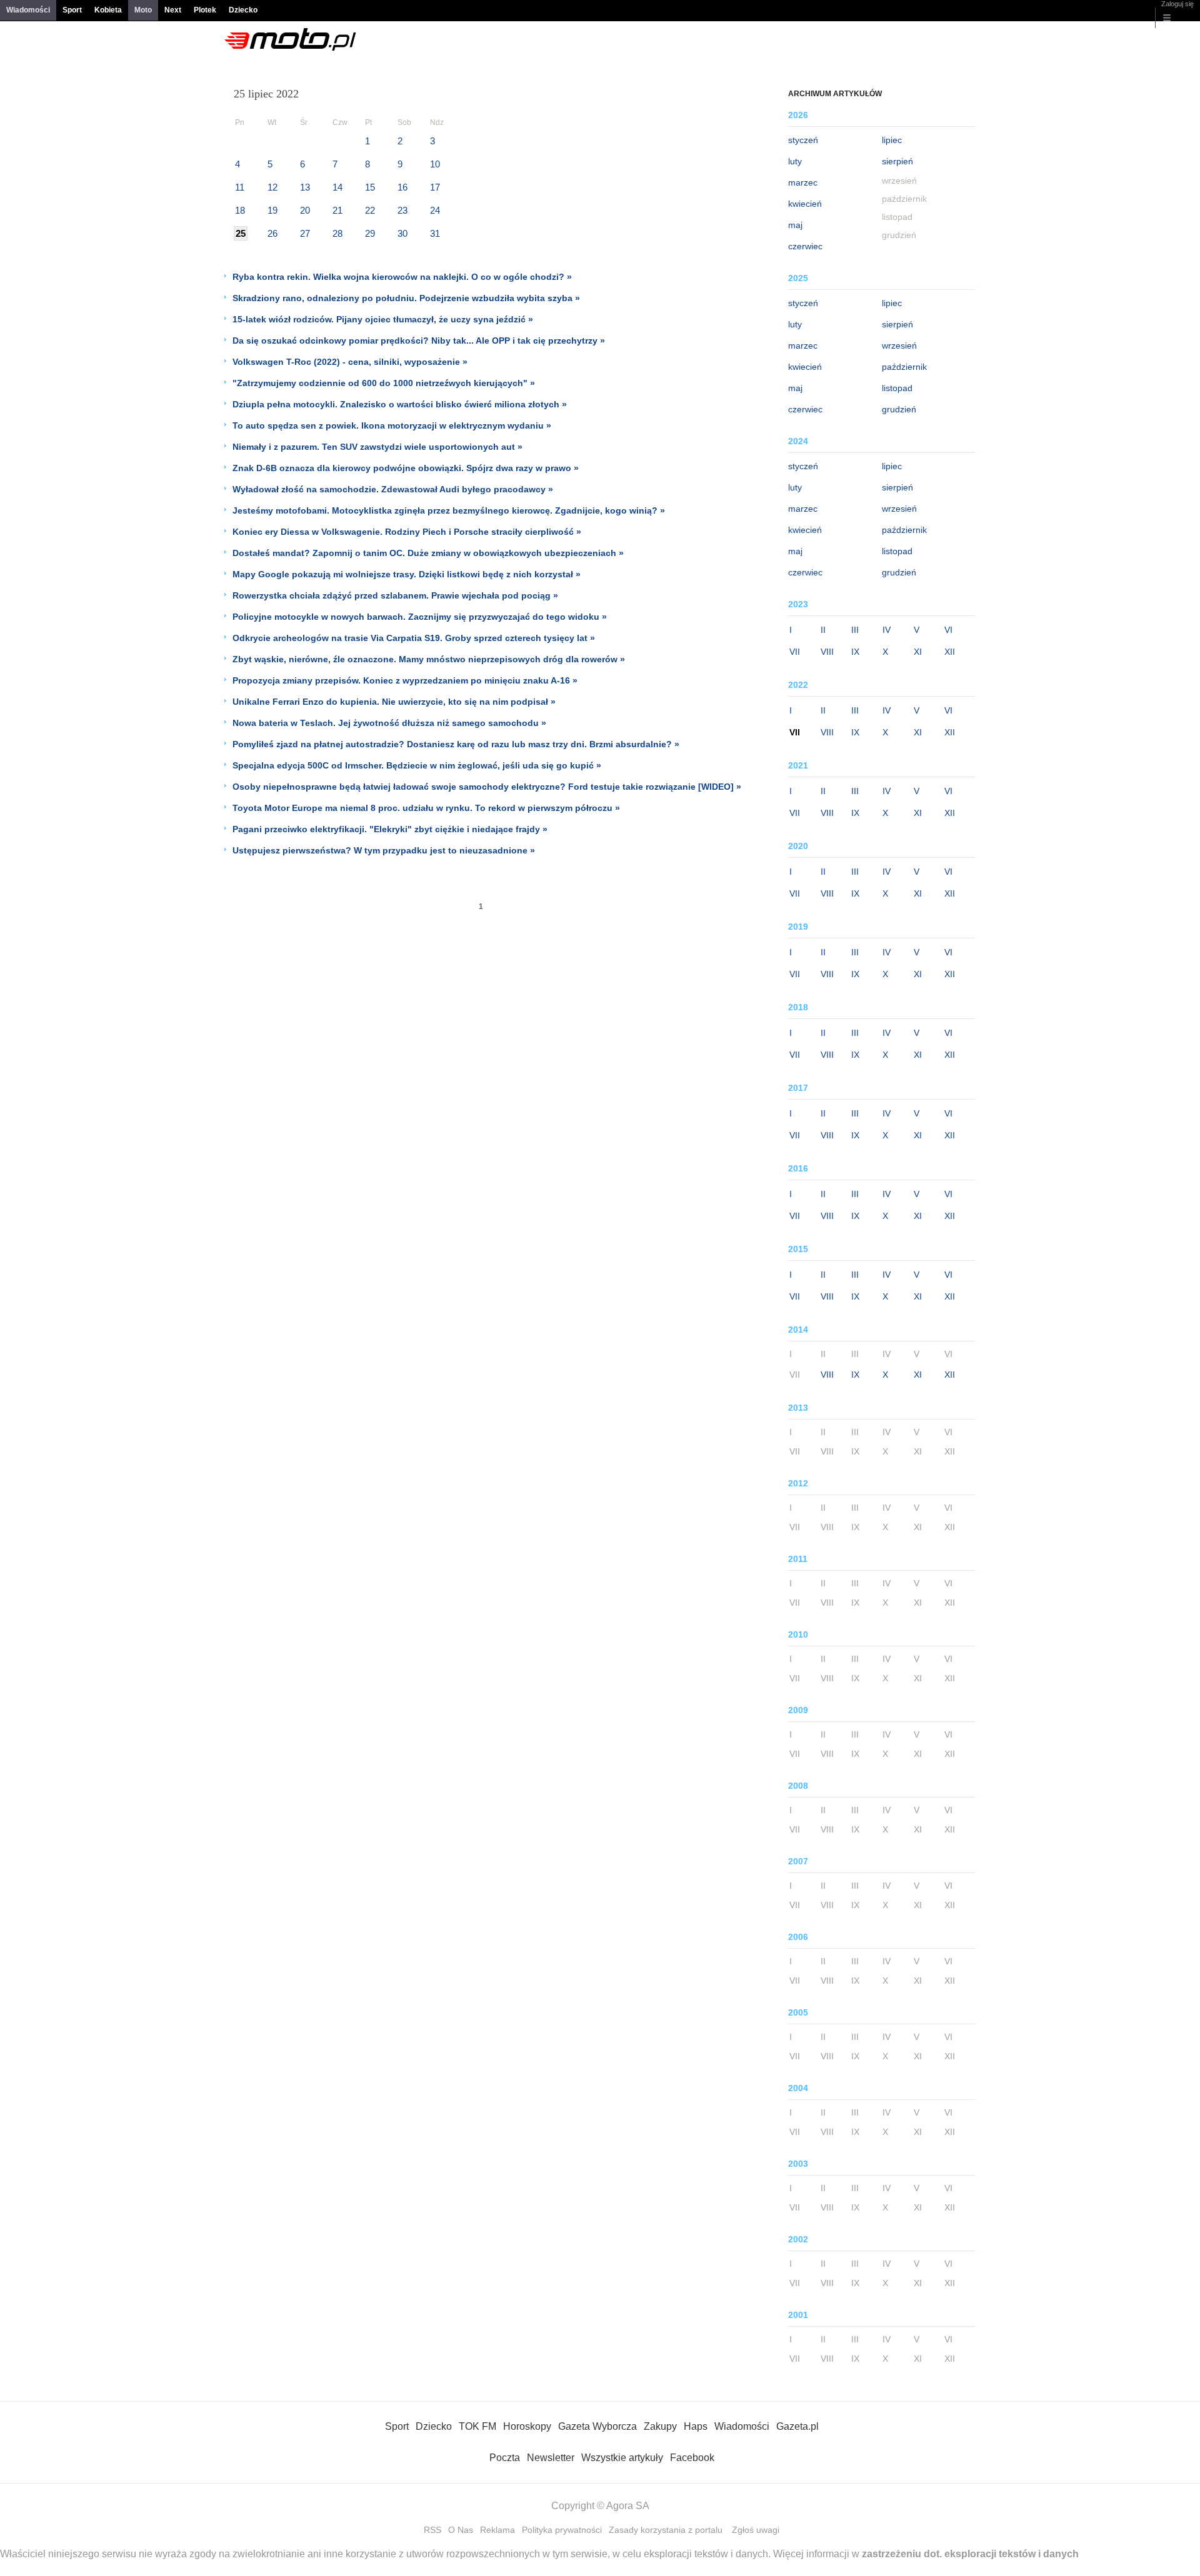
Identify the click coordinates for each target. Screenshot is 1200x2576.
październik (904, 367)
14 (337, 187)
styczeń (803, 140)
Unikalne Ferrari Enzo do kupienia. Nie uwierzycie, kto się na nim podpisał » (394, 702)
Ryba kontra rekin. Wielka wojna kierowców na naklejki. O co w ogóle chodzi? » (402, 277)
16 (402, 187)
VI (948, 630)
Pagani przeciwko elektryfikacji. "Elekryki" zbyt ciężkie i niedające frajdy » (390, 829)
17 (435, 187)
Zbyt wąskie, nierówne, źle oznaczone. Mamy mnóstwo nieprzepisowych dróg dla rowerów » (429, 659)
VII (795, 652)
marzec (803, 182)
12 (272, 187)
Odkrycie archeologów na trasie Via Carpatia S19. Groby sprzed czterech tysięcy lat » (414, 638)
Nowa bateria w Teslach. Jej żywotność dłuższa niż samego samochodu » (389, 723)
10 (435, 164)
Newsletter (551, 2458)
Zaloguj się (1177, 4)
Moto (143, 10)
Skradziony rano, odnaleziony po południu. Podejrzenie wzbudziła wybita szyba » (406, 298)
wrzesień (899, 346)
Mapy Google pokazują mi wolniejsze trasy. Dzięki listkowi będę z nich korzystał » (407, 574)
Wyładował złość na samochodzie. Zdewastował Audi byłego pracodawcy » (393, 489)
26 (272, 233)
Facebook (692, 2458)
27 (305, 233)
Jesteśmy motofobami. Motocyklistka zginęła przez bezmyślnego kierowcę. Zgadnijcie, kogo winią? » (449, 510)
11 (240, 187)
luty (795, 161)
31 (435, 233)
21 (337, 210)
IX (855, 652)
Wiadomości (28, 10)
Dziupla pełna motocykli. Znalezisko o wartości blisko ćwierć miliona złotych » (400, 404)
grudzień (899, 409)
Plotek (205, 10)
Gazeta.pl (797, 2426)
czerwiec (805, 246)
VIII (827, 652)
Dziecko (243, 10)
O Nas (461, 2530)
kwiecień (805, 204)
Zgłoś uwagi (756, 2530)
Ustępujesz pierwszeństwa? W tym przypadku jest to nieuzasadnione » (384, 850)
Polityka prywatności (562, 2530)
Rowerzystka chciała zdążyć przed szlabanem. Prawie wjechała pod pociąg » (395, 595)
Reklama (497, 2530)
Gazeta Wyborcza (597, 2426)
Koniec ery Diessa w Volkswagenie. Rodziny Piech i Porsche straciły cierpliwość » (407, 532)
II (823, 630)
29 (370, 233)
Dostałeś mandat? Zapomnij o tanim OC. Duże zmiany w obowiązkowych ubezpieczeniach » (428, 553)
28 (337, 233)
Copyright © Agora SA (600, 2506)
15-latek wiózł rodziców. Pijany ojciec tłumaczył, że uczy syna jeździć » (383, 319)
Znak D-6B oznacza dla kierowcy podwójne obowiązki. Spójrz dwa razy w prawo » (406, 468)
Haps (696, 2426)
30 (402, 233)
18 (240, 210)
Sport (72, 10)
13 (305, 187)
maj (795, 225)
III (855, 630)
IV (887, 630)
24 (435, 210)
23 (402, 210)
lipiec (892, 140)
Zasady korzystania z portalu (666, 2530)
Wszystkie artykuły (622, 2458)
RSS (432, 2530)
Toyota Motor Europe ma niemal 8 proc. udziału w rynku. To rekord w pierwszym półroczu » (426, 808)
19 (272, 210)
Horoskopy (527, 2426)
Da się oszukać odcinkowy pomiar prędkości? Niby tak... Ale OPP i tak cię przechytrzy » (419, 341)
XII (950, 652)
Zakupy (660, 2426)
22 (370, 210)
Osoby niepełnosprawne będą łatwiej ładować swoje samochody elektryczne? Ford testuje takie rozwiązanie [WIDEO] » (487, 787)
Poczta (505, 2458)
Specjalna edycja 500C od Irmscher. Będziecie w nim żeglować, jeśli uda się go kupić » (417, 765)
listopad (897, 388)
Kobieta (108, 10)
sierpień (897, 161)
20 (305, 210)
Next (173, 10)
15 (370, 187)
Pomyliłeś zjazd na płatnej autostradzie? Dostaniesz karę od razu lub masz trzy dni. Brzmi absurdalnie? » (456, 744)
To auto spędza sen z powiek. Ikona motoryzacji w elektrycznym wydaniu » (392, 425)
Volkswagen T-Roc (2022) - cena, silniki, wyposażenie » (350, 362)
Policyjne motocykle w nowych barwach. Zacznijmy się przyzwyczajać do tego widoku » (420, 617)
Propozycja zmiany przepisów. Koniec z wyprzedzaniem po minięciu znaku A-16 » (405, 680)
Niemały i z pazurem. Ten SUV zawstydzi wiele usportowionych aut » (377, 447)
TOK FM (477, 2426)
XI (918, 652)
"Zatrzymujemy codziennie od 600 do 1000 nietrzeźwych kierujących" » (384, 383)
